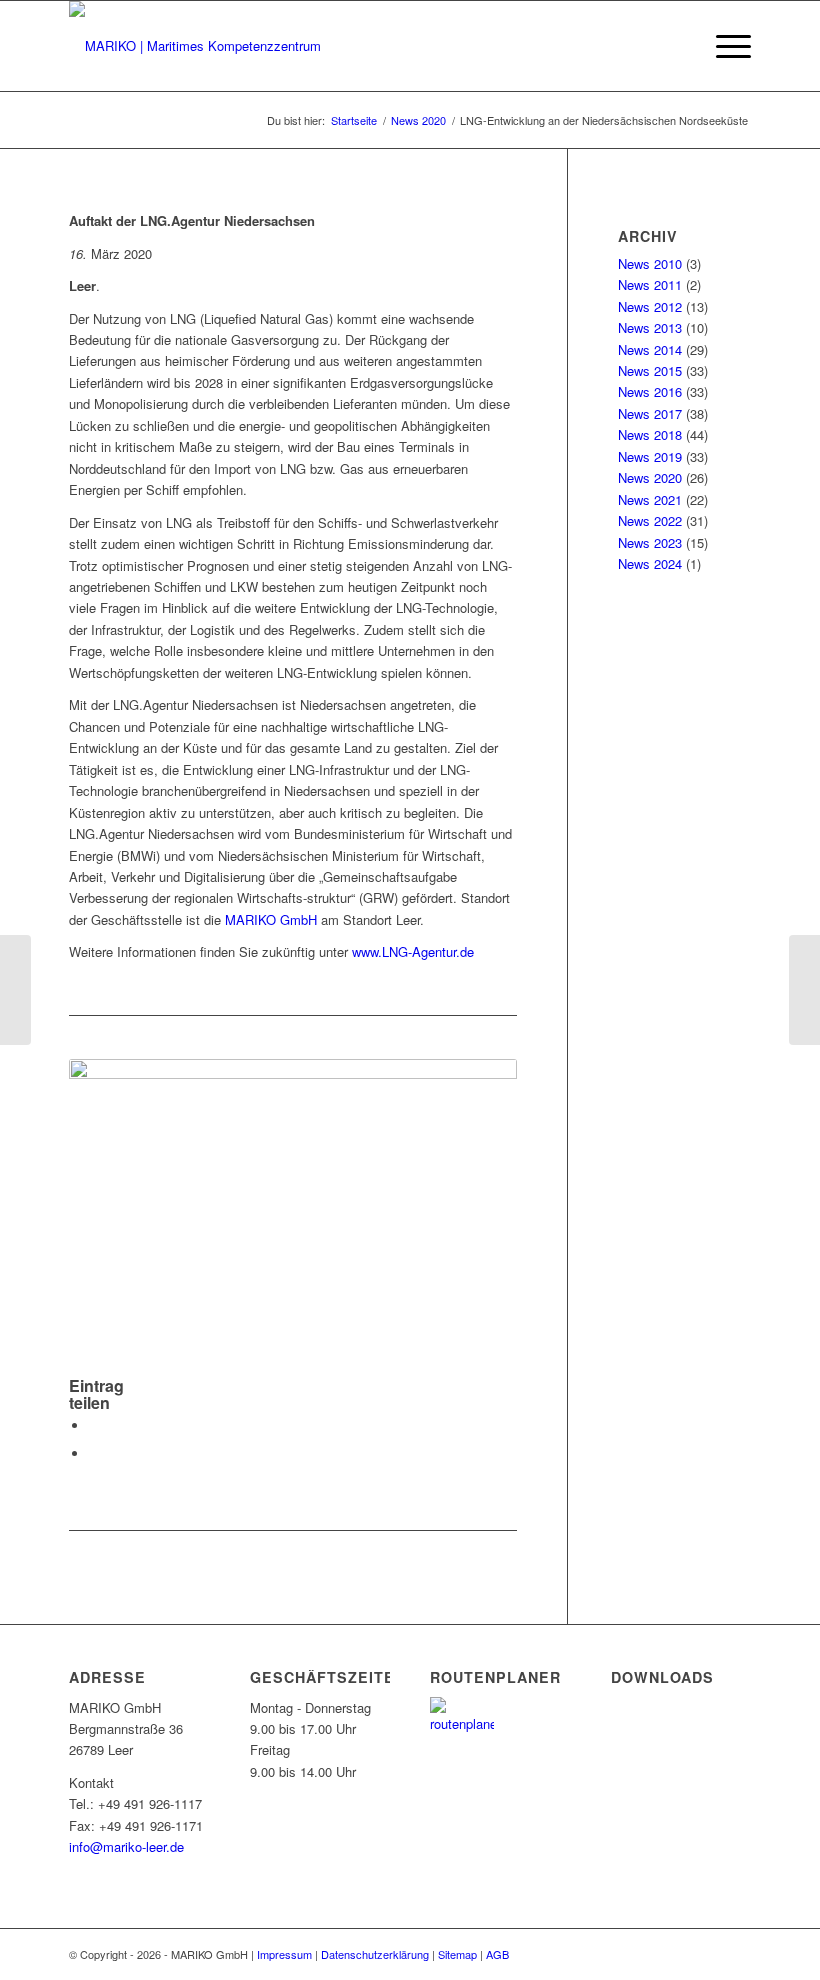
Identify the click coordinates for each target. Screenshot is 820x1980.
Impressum (284, 1954)
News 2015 (650, 370)
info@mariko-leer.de (126, 1846)
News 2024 (650, 563)
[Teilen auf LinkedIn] (94, 1453)
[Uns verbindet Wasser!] (15, 990)
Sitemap (457, 1954)
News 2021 (650, 499)
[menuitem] (676, 46)
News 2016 (650, 391)
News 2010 (650, 263)
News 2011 (650, 284)
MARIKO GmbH (271, 919)
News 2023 (650, 542)
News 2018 (650, 434)
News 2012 (650, 306)
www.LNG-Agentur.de (413, 951)
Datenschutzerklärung (375, 1954)
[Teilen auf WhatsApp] (94, 1425)
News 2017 (650, 413)
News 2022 (650, 520)
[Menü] (723, 46)
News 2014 (650, 349)
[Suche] (676, 46)
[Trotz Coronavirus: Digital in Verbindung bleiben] (804, 990)
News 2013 (650, 327)
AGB (497, 1954)
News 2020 (650, 477)
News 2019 (650, 456)
